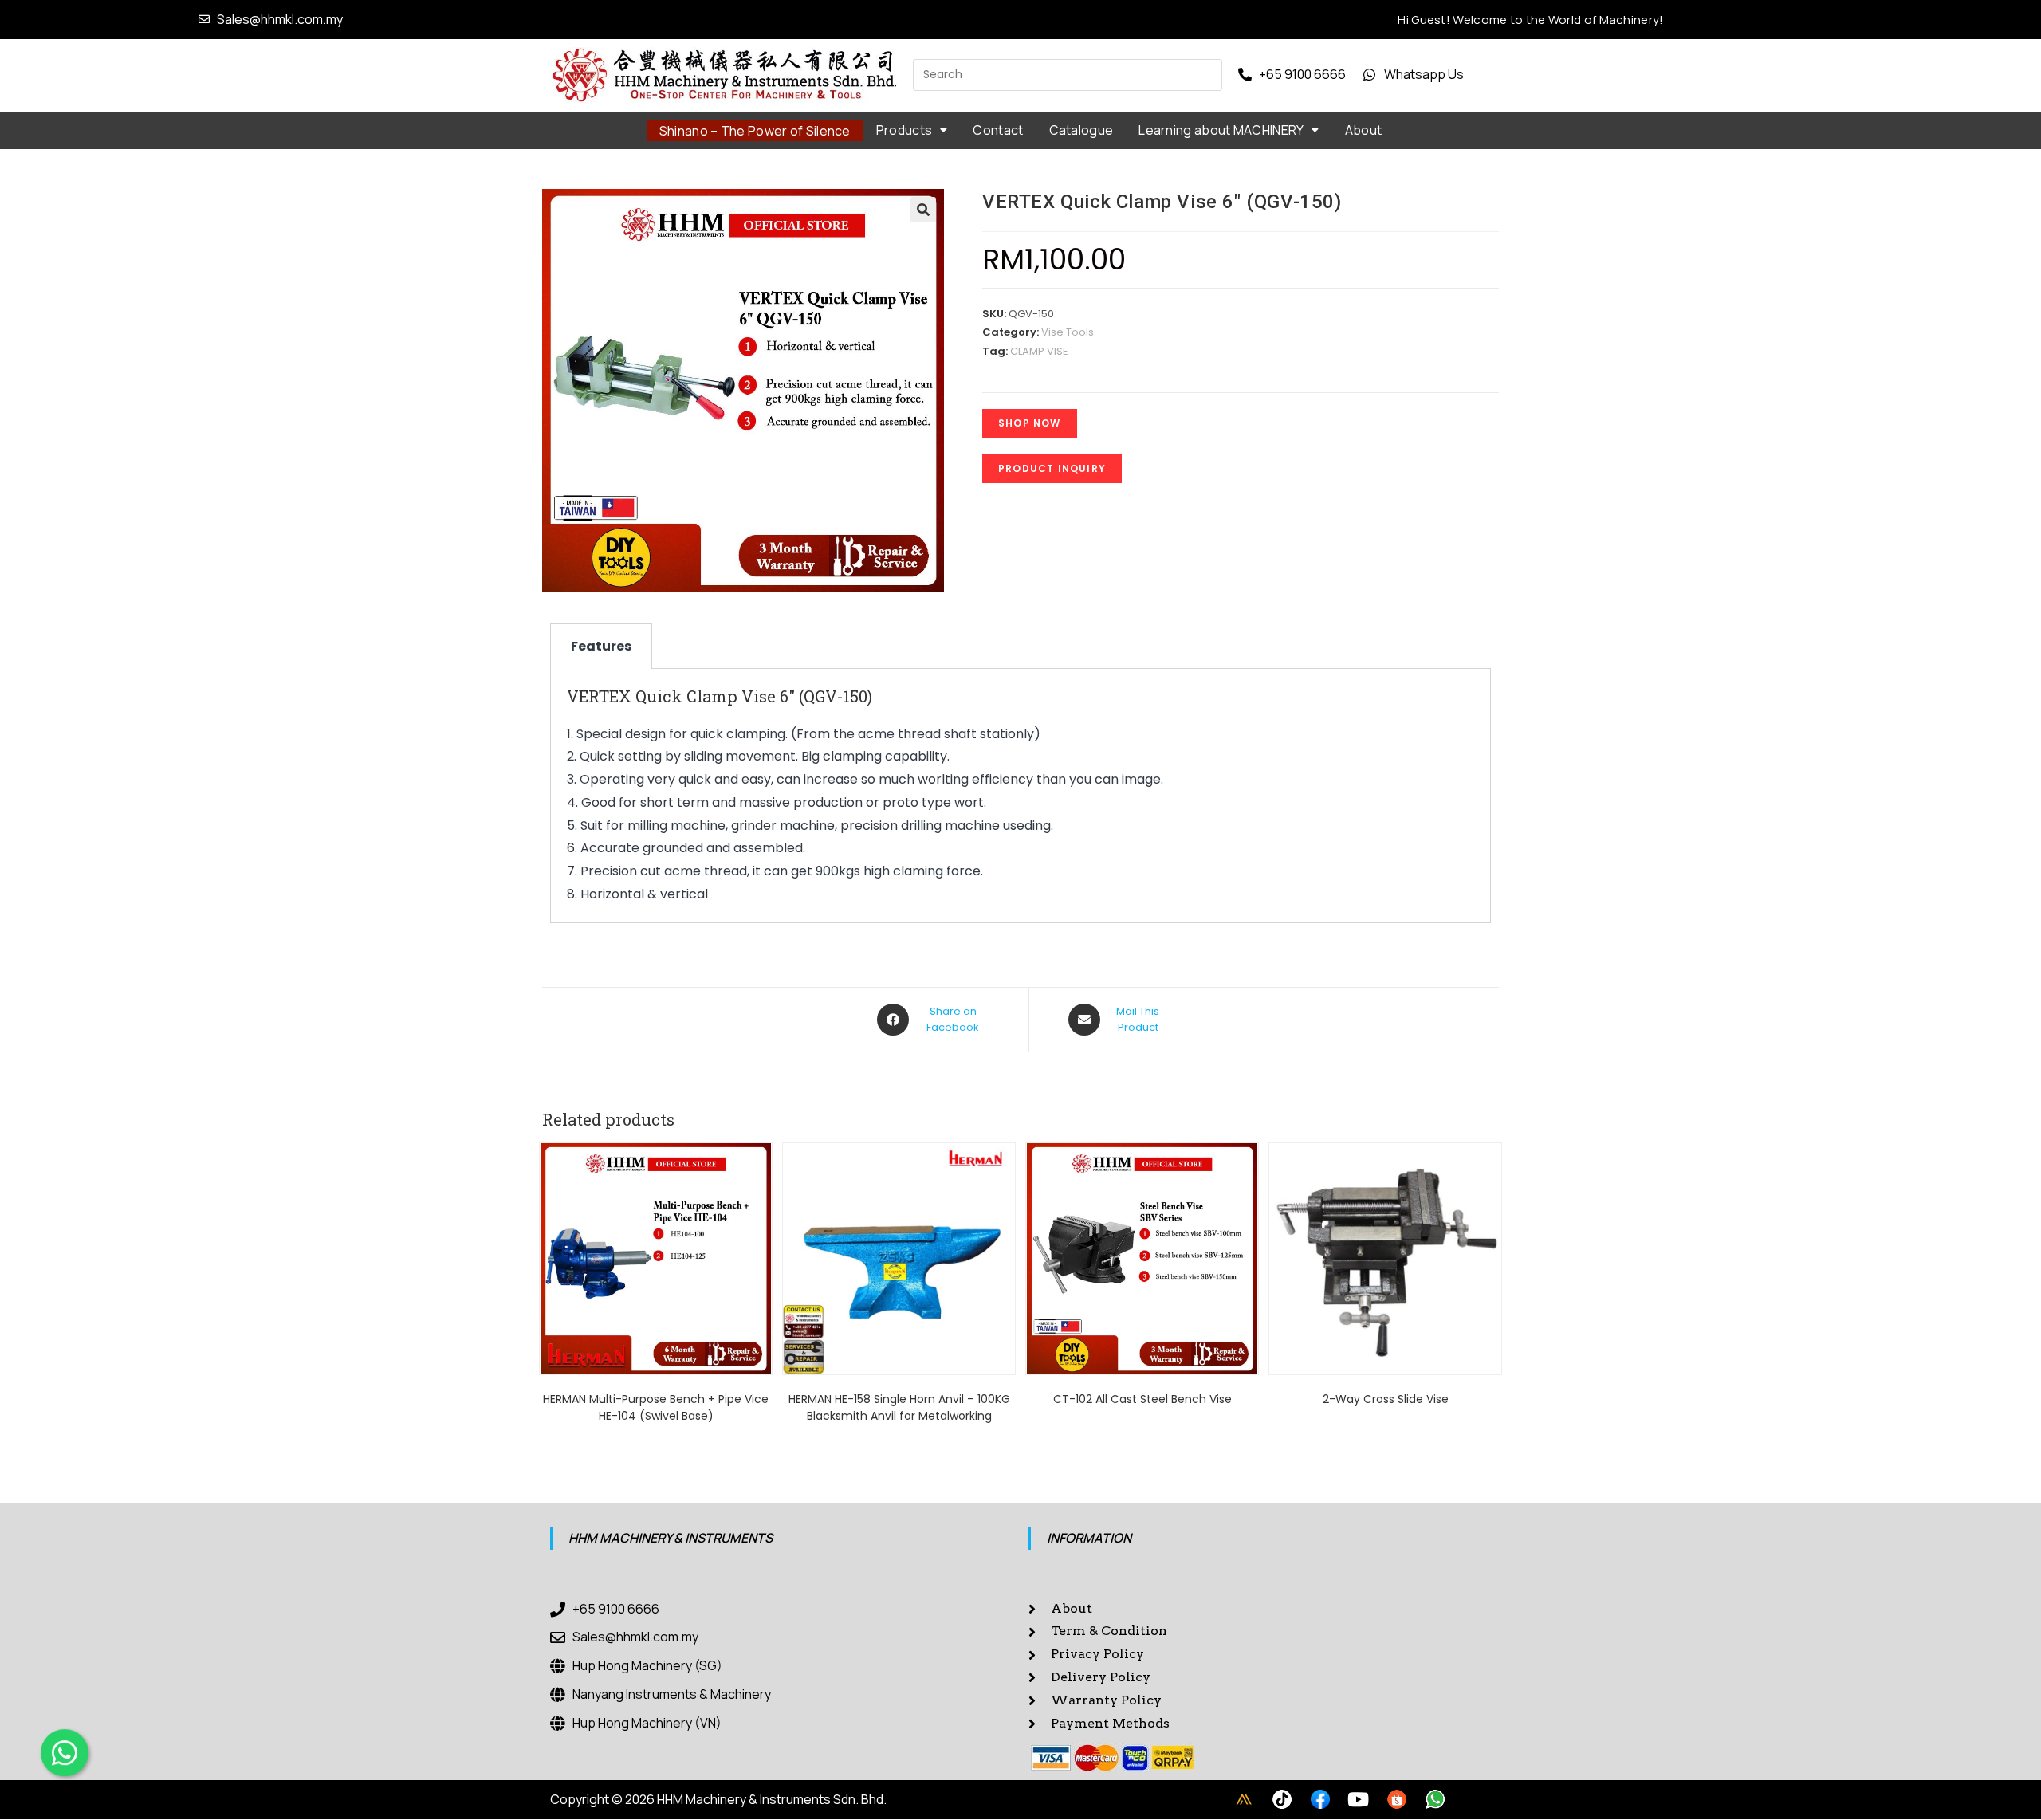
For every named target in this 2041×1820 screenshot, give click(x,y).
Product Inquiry (1052, 468)
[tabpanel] (1020, 796)
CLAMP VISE (1039, 351)
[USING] (1282, 1799)
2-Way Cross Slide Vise (1386, 1399)
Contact (998, 130)
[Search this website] (1068, 74)
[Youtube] (1359, 1799)
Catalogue (1081, 130)
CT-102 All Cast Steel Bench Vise (1142, 1399)
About (1364, 130)
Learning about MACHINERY (1221, 130)
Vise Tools (1068, 332)
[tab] (601, 646)
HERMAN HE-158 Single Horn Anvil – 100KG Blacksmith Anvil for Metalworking (899, 1407)
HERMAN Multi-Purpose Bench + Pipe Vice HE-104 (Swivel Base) (656, 1407)
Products (904, 130)
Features (601, 646)
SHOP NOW (1030, 423)
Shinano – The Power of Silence (755, 131)
